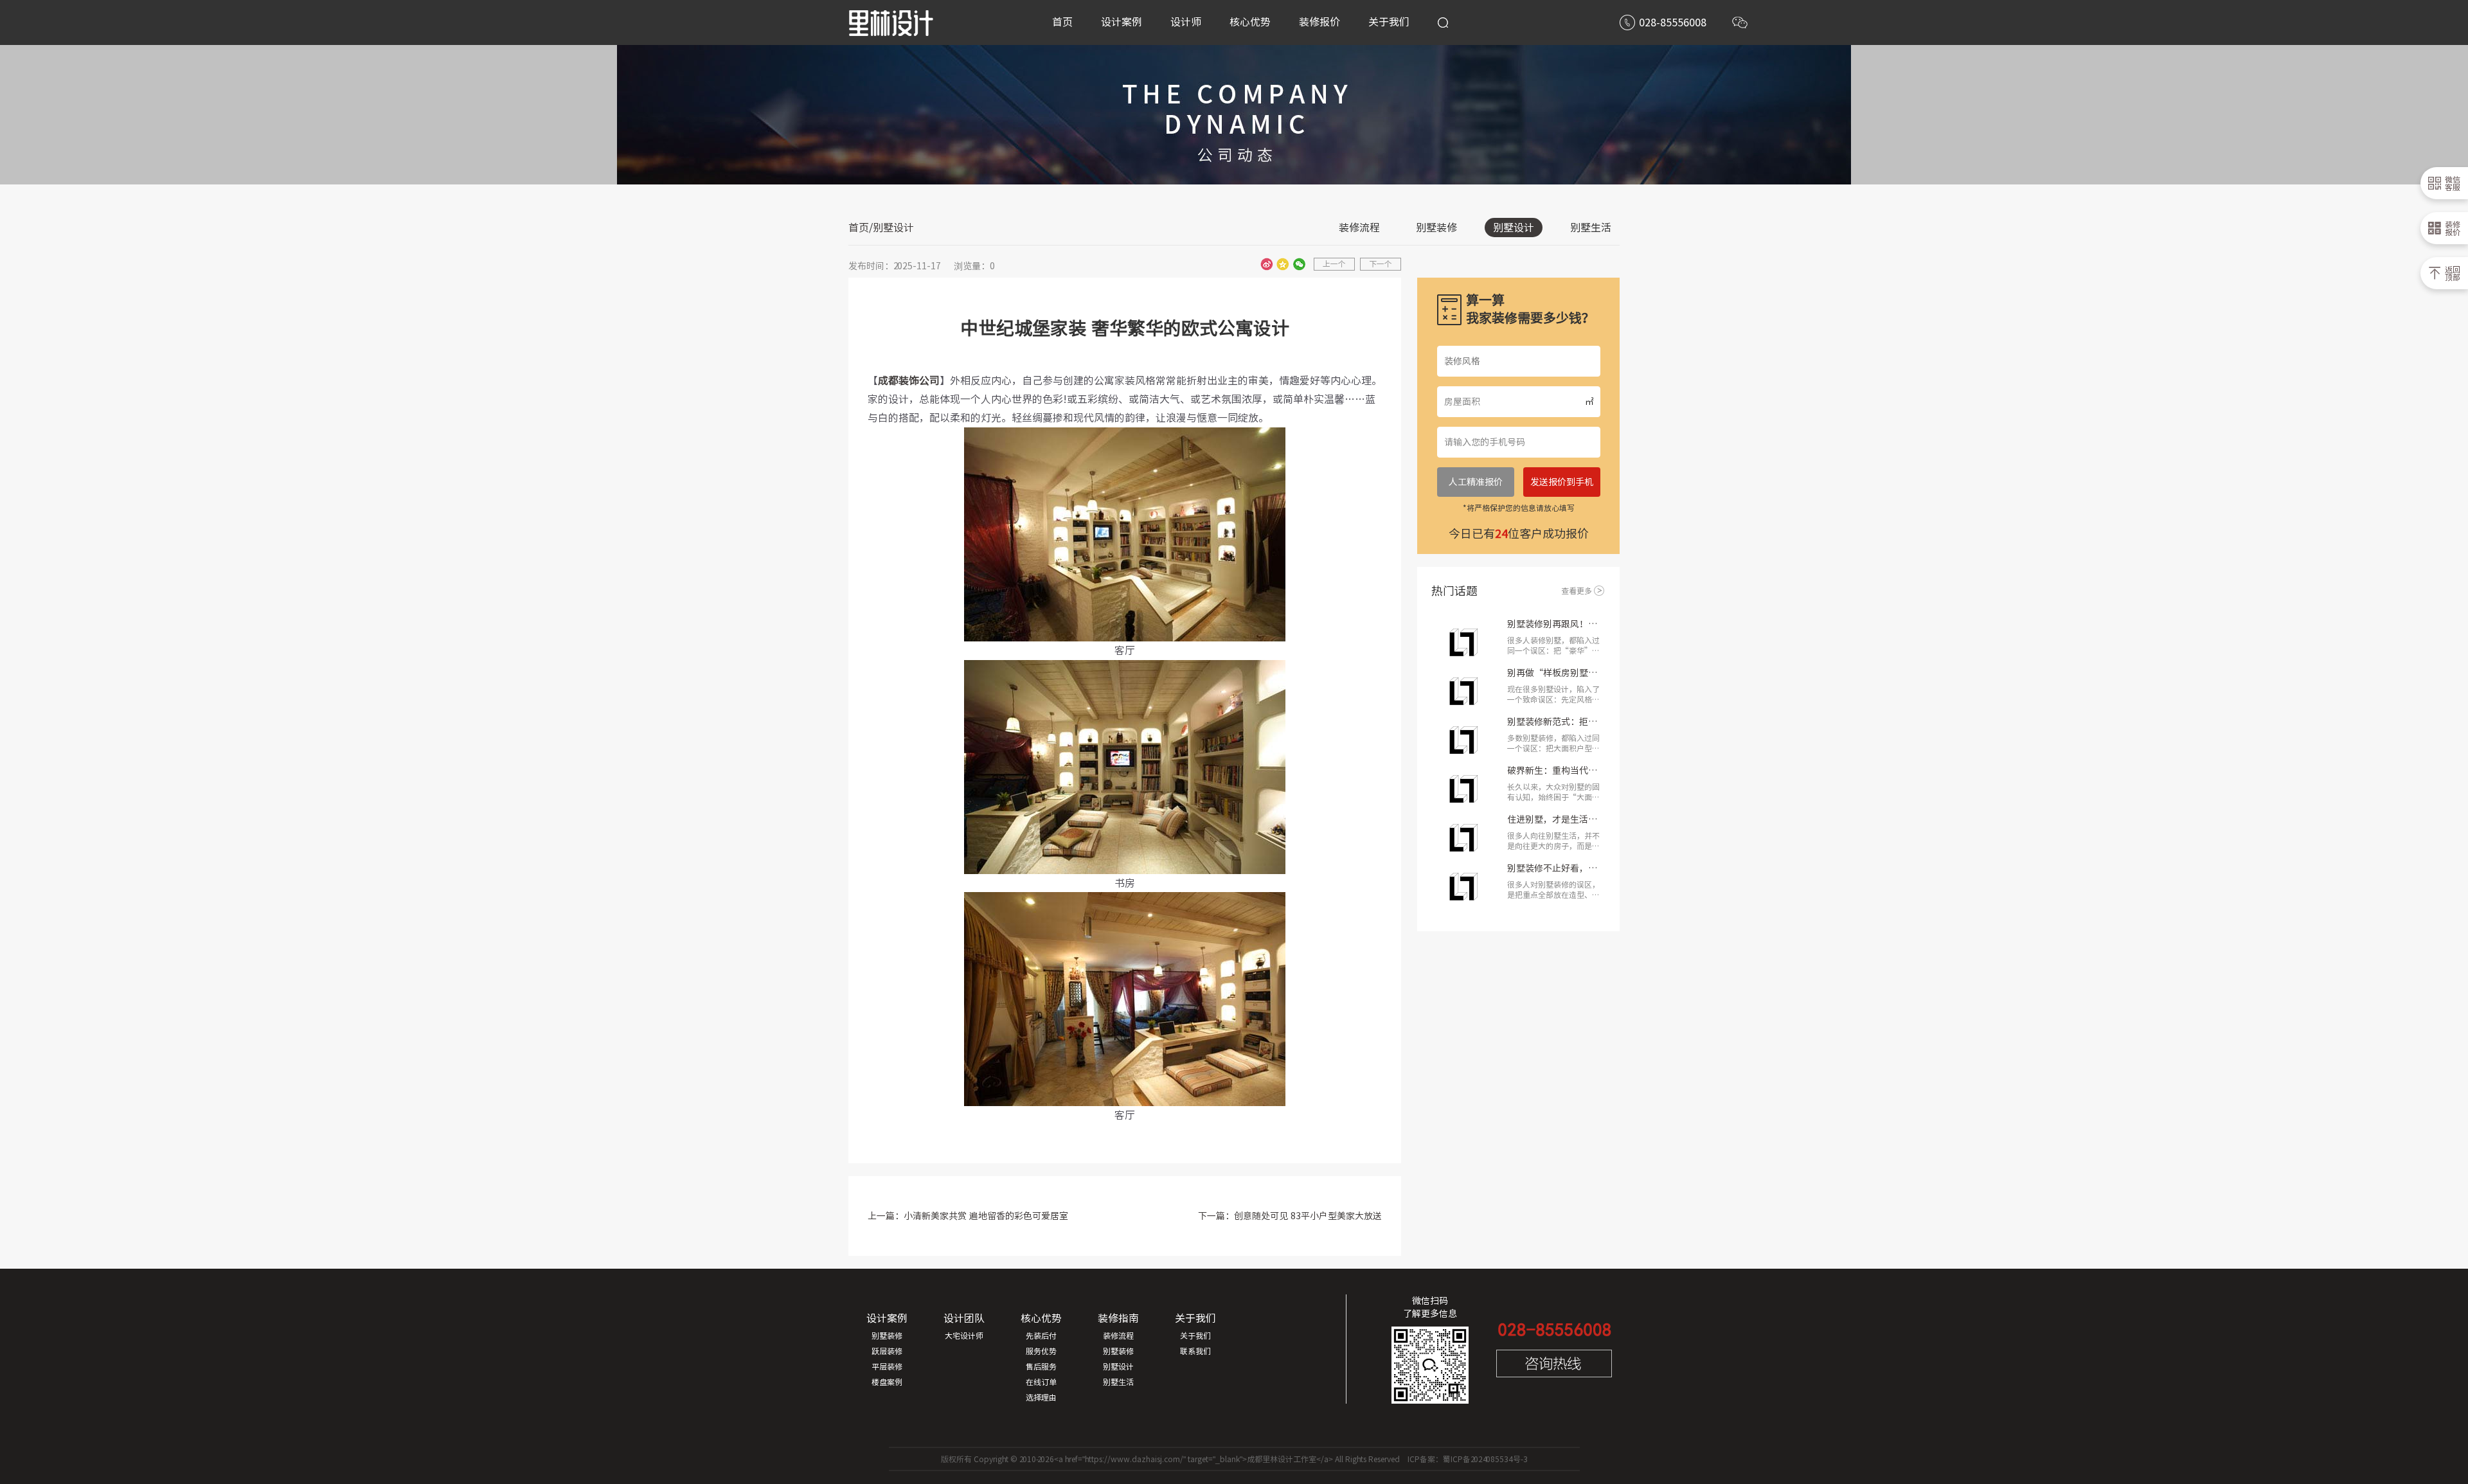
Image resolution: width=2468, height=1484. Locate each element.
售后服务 (1041, 1366)
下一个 (1381, 264)
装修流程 (1359, 228)
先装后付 (1041, 1336)
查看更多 (1577, 591)
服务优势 (1041, 1351)
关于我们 (1195, 1336)
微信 (1299, 264)
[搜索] (1443, 22)
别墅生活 (1591, 228)
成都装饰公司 (909, 380)
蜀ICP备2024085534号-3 (1485, 1459)
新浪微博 (1267, 264)
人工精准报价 (1476, 482)
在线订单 (1041, 1382)
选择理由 (1041, 1397)
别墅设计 (1514, 228)
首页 (859, 228)
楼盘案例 (887, 1382)
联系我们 (1195, 1351)
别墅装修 (1436, 228)
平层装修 (887, 1366)
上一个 (1334, 264)
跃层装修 (887, 1351)
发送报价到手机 (1562, 482)
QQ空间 (1283, 264)
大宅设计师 (964, 1336)
